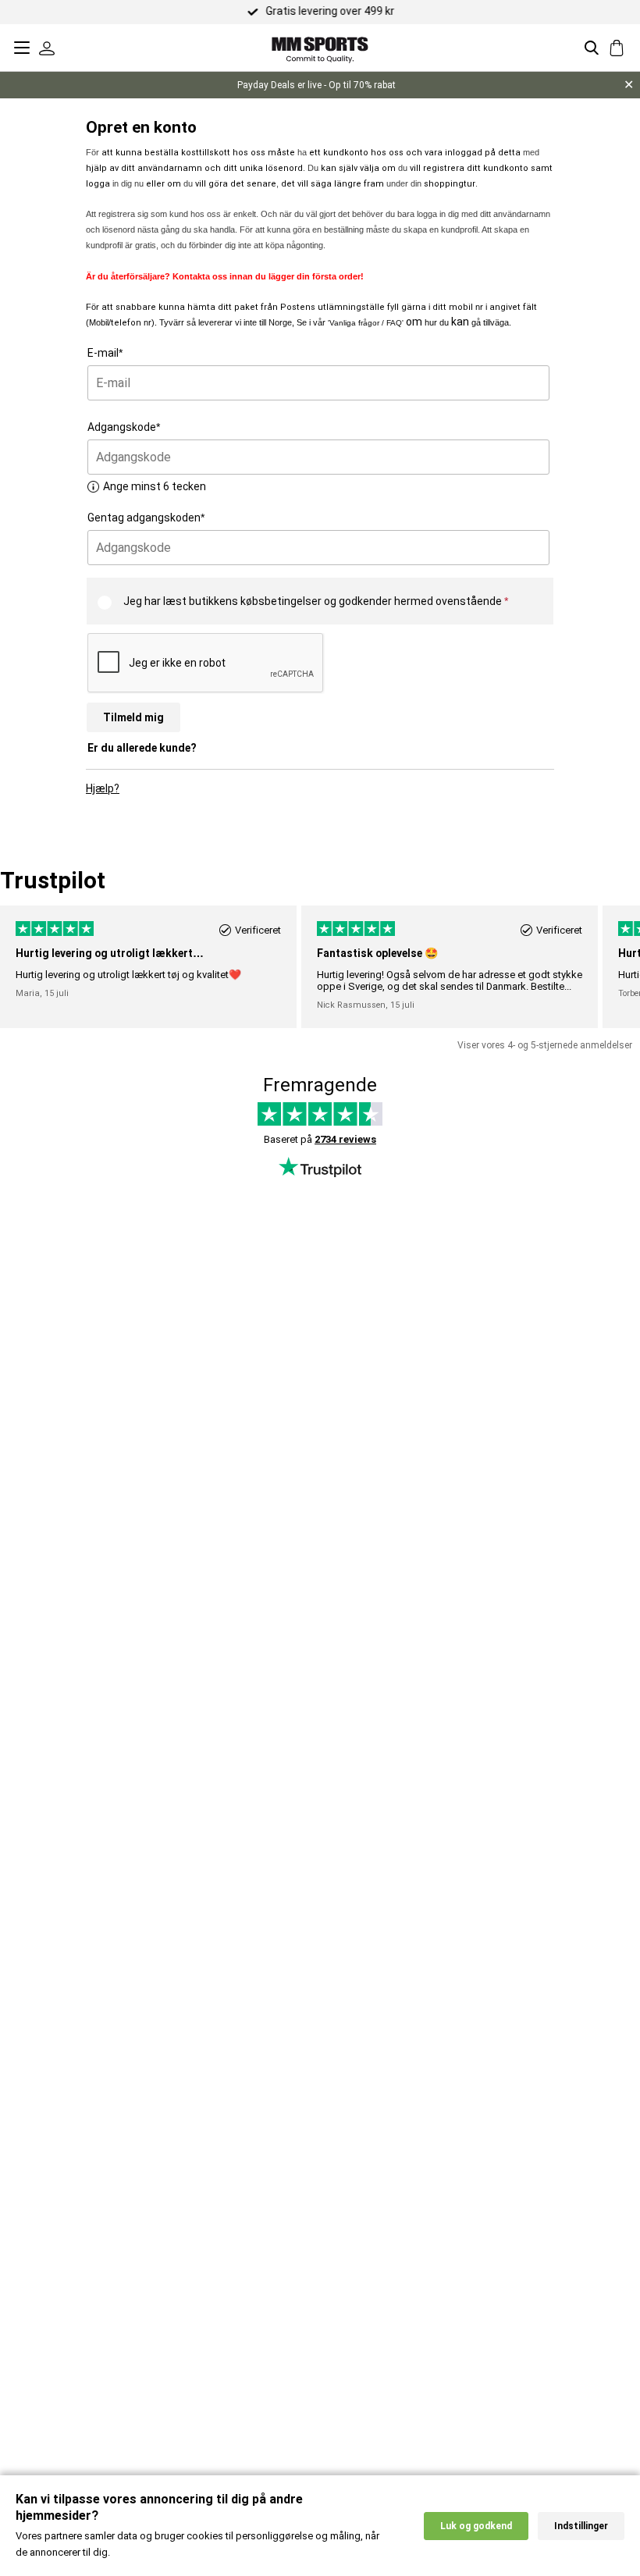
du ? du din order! (225, 276)
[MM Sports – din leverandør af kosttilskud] (320, 47)
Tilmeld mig (133, 717)
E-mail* (105, 353)
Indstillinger (581, 2526)
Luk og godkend (476, 2526)
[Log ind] (47, 48)
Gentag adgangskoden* (146, 518)
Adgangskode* (124, 427)
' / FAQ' (367, 323)
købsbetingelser (281, 601)
